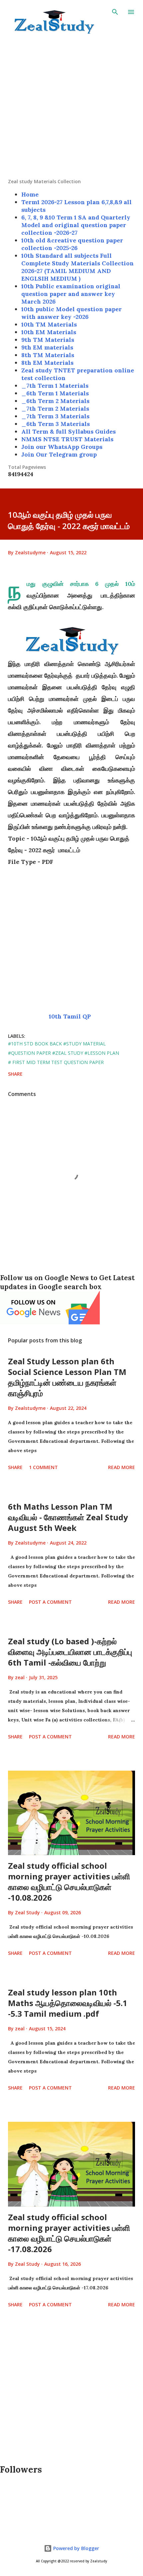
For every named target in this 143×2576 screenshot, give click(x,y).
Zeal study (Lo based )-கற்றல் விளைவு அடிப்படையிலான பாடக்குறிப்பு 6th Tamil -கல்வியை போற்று (70, 1652)
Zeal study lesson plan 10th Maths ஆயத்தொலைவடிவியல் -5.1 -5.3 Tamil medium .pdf (68, 2003)
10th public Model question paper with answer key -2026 (71, 313)
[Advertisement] (71, 107)
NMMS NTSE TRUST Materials (67, 439)
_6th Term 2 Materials (55, 401)
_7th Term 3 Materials (55, 416)
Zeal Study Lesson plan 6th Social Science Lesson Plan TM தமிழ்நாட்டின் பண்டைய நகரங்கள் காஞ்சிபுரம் (67, 1377)
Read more (122, 1467)
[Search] (115, 12)
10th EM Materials (49, 332)
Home (30, 194)
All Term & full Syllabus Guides (69, 431)
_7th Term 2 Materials (55, 408)
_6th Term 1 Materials (55, 393)
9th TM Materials (48, 340)
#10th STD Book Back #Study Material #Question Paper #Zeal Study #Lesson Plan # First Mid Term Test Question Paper (64, 1053)
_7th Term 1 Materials (55, 386)
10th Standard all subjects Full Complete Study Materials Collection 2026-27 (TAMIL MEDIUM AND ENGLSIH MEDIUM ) (77, 267)
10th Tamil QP (71, 1016)
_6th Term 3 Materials (56, 424)
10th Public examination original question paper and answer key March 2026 (71, 294)
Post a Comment (50, 1602)
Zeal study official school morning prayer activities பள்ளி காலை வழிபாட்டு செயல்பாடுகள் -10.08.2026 (69, 1882)
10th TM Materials (49, 324)
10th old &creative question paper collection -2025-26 (72, 244)
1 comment (43, 1467)
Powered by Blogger (75, 2548)
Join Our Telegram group (59, 454)
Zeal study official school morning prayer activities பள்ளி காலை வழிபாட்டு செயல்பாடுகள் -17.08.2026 (69, 2233)
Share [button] (15, 1074)
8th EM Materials (47, 363)
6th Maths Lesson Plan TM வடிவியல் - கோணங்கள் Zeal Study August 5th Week (68, 1517)
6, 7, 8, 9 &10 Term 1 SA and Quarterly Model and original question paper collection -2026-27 (76, 225)
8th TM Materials (48, 355)
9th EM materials (47, 347)
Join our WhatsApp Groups (62, 447)
